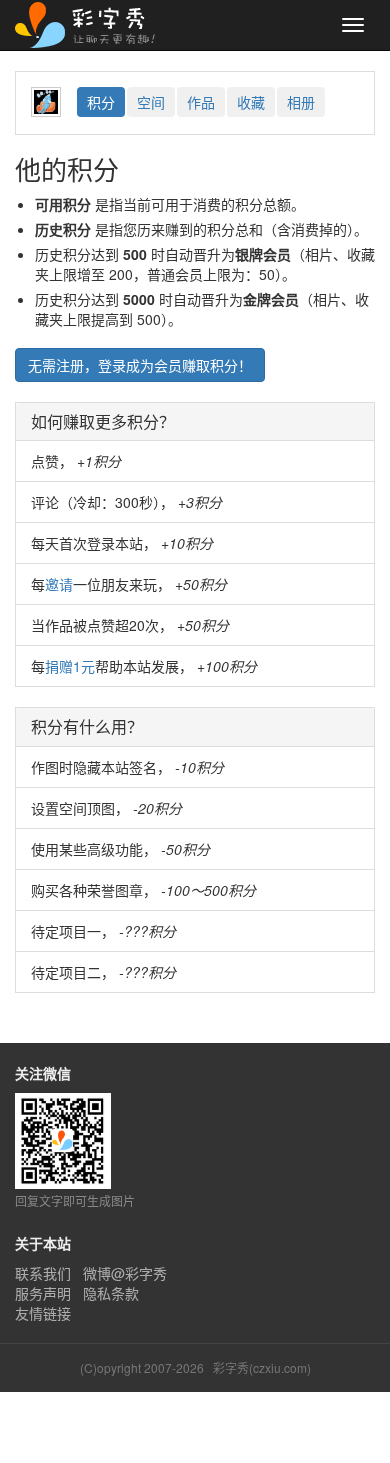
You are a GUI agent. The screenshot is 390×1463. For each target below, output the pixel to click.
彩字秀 (92, 25)
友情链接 (43, 1313)
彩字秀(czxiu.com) (262, 1367)
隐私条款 (111, 1293)
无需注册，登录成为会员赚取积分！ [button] (140, 365)
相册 (301, 102)
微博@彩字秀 (125, 1273)
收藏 (251, 102)
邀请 (59, 584)
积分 (101, 102)
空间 (151, 102)
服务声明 (43, 1293)
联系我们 (43, 1273)
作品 (201, 102)
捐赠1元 (70, 666)
